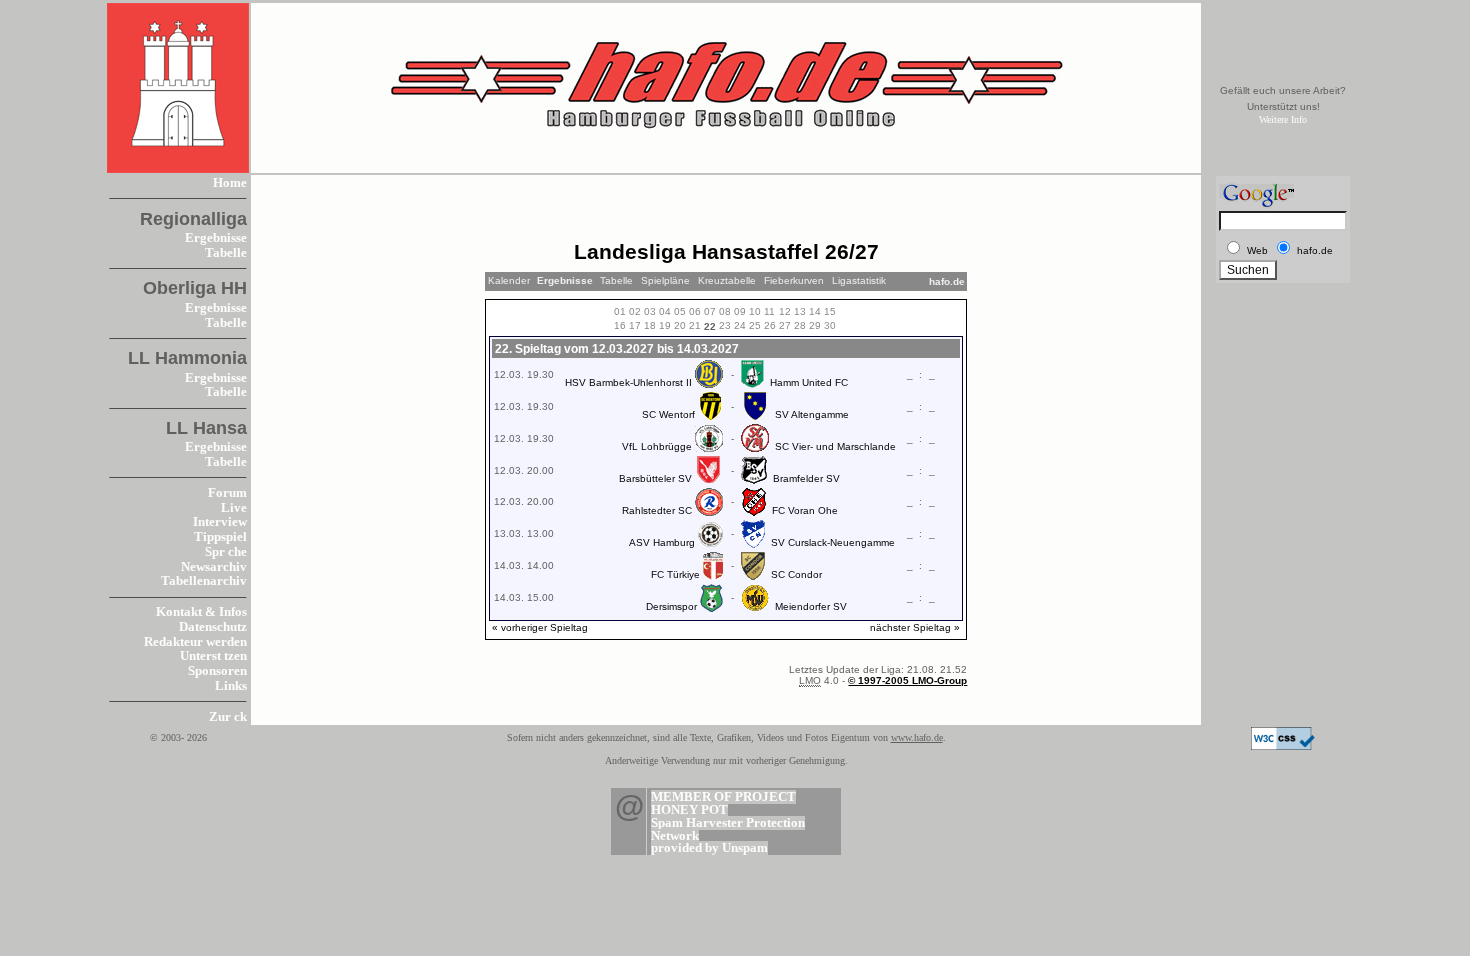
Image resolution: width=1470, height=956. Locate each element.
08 (725, 311)
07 (710, 311)
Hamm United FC (809, 382)
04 (665, 311)
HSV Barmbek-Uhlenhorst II (628, 382)
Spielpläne (665, 280)
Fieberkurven (794, 280)
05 (680, 311)
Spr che (226, 552)
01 (620, 311)
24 (740, 325)
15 (830, 311)
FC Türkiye (675, 574)
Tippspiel (220, 537)
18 (650, 325)
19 (665, 325)
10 (755, 311)
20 (680, 325)
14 (815, 311)
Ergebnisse (216, 238)
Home (230, 183)
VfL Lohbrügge (657, 446)
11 (769, 311)
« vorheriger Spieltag (540, 627)
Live (234, 508)
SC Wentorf (668, 414)
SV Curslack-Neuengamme (833, 542)
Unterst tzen (213, 656)
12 (785, 311)
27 (785, 325)
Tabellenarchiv (204, 581)
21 (695, 325)
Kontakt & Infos (201, 612)
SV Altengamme (812, 414)
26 (770, 325)
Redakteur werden (195, 642)
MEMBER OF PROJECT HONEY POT (723, 803)
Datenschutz (213, 627)
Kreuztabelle (727, 280)
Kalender (509, 280)
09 (740, 311)
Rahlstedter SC (657, 510)
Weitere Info (1283, 119)
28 (800, 325)
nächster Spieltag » (915, 627)
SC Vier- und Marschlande (835, 446)
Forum (227, 493)
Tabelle (226, 253)
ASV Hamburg (662, 542)
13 (800, 311)
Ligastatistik (859, 280)
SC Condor (796, 574)
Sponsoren (217, 671)
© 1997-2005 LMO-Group (907, 680)
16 (620, 325)
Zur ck (228, 717)
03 (650, 311)
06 (695, 311)
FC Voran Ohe (805, 510)
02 (635, 311)
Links (231, 686)
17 (635, 325)
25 (755, 325)
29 (815, 325)
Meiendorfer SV (811, 606)
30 (830, 325)
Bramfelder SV (806, 478)
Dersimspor (671, 606)
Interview (220, 522)
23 (725, 325)
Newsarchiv (214, 567)
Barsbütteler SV (655, 478)
